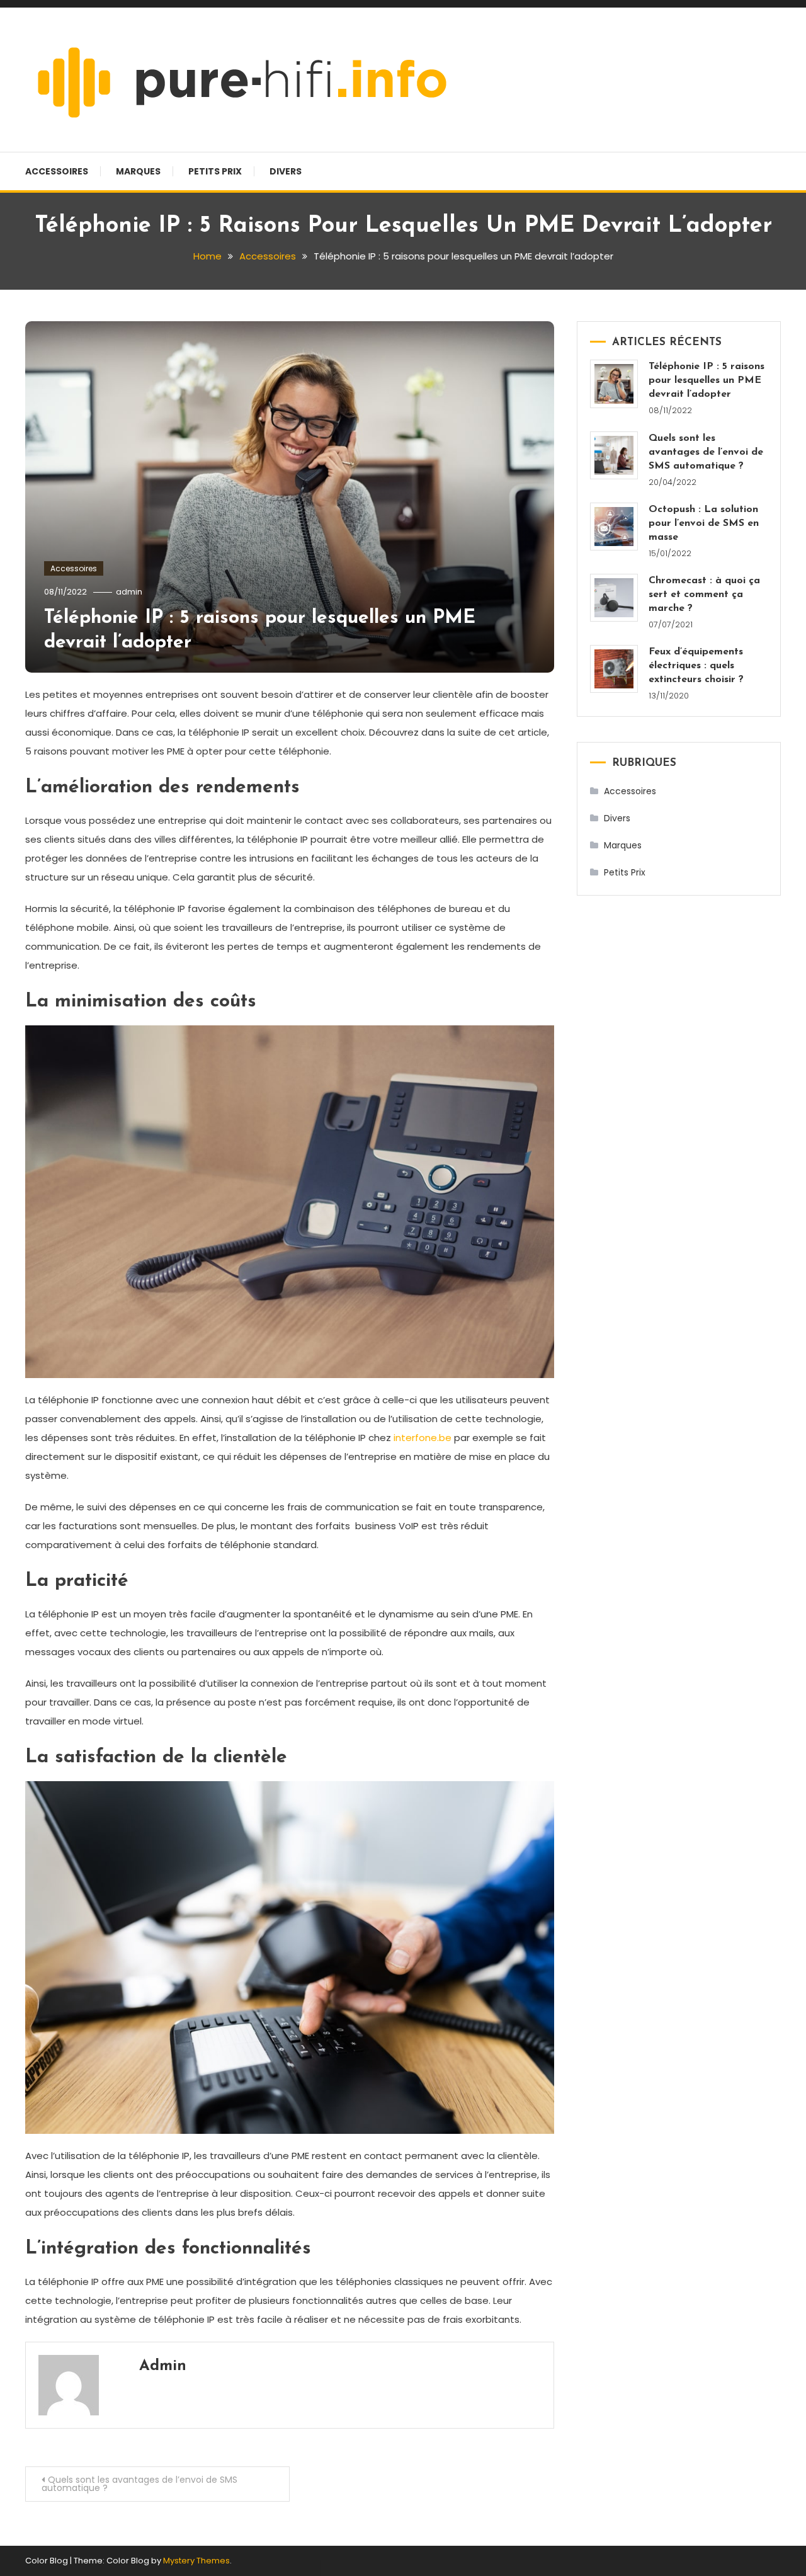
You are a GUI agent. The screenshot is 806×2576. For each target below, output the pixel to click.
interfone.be (423, 1438)
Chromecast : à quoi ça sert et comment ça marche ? (704, 595)
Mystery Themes (196, 2561)
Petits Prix (215, 171)
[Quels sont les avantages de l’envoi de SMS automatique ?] (614, 455)
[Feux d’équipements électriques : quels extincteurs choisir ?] (614, 669)
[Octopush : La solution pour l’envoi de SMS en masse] (614, 527)
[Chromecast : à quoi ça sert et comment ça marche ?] (614, 598)
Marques (138, 171)
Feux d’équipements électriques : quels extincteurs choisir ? (696, 666)
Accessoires (57, 171)
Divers (286, 171)
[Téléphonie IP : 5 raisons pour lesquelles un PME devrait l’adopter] (614, 384)
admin (129, 592)
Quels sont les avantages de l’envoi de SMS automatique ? (139, 2484)
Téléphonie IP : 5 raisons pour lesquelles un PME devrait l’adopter (707, 380)
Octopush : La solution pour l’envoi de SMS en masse (704, 523)
